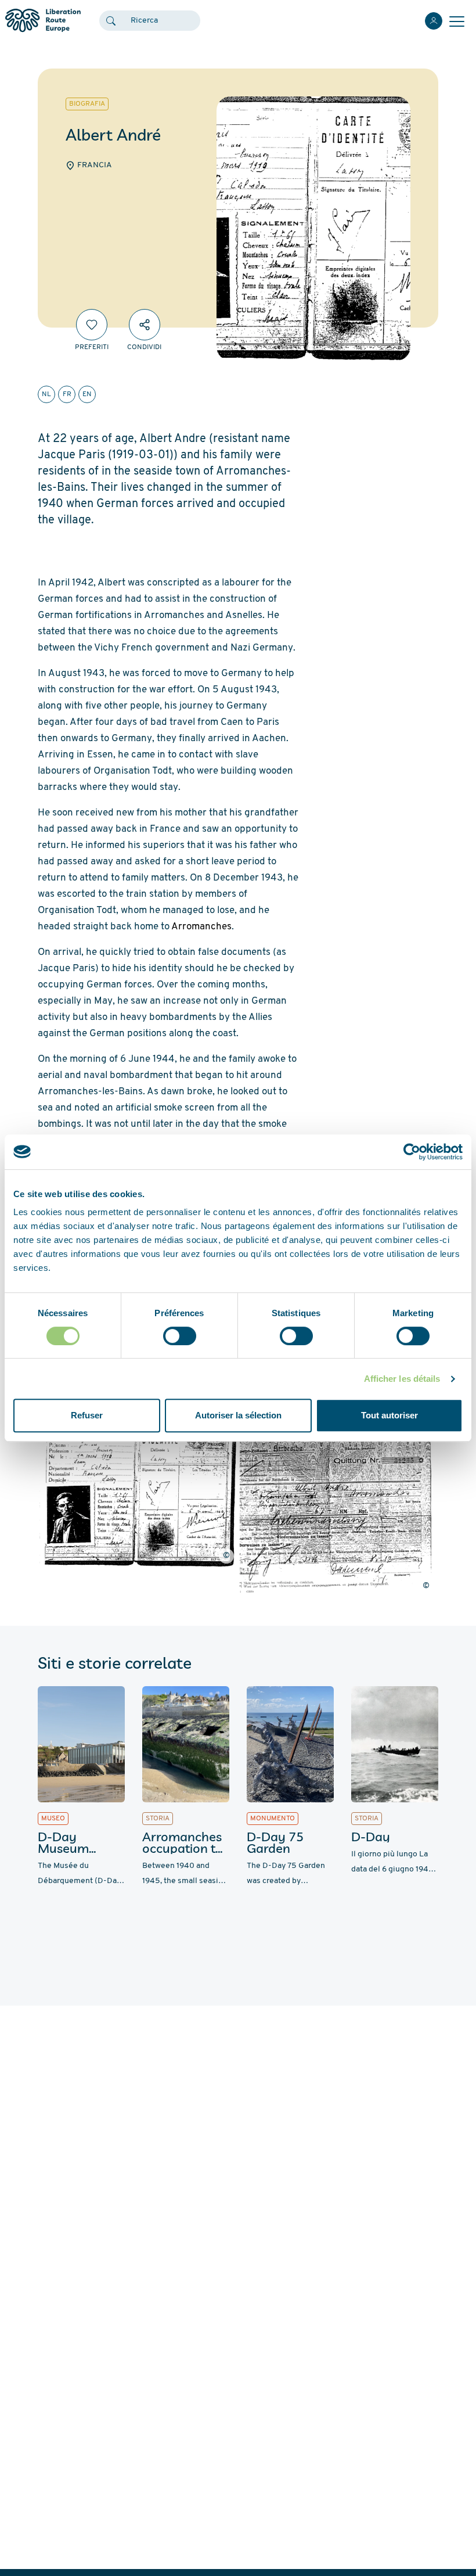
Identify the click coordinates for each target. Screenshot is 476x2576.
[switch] (180, 1336)
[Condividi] (145, 325)
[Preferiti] (92, 325)
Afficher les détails (402, 1379)
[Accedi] (434, 21)
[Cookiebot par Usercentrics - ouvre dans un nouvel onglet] (412, 1152)
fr (67, 394)
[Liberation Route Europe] (43, 21)
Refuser (87, 1415)
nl (46, 394)
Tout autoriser (390, 1415)
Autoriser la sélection (238, 1415)
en (87, 394)
